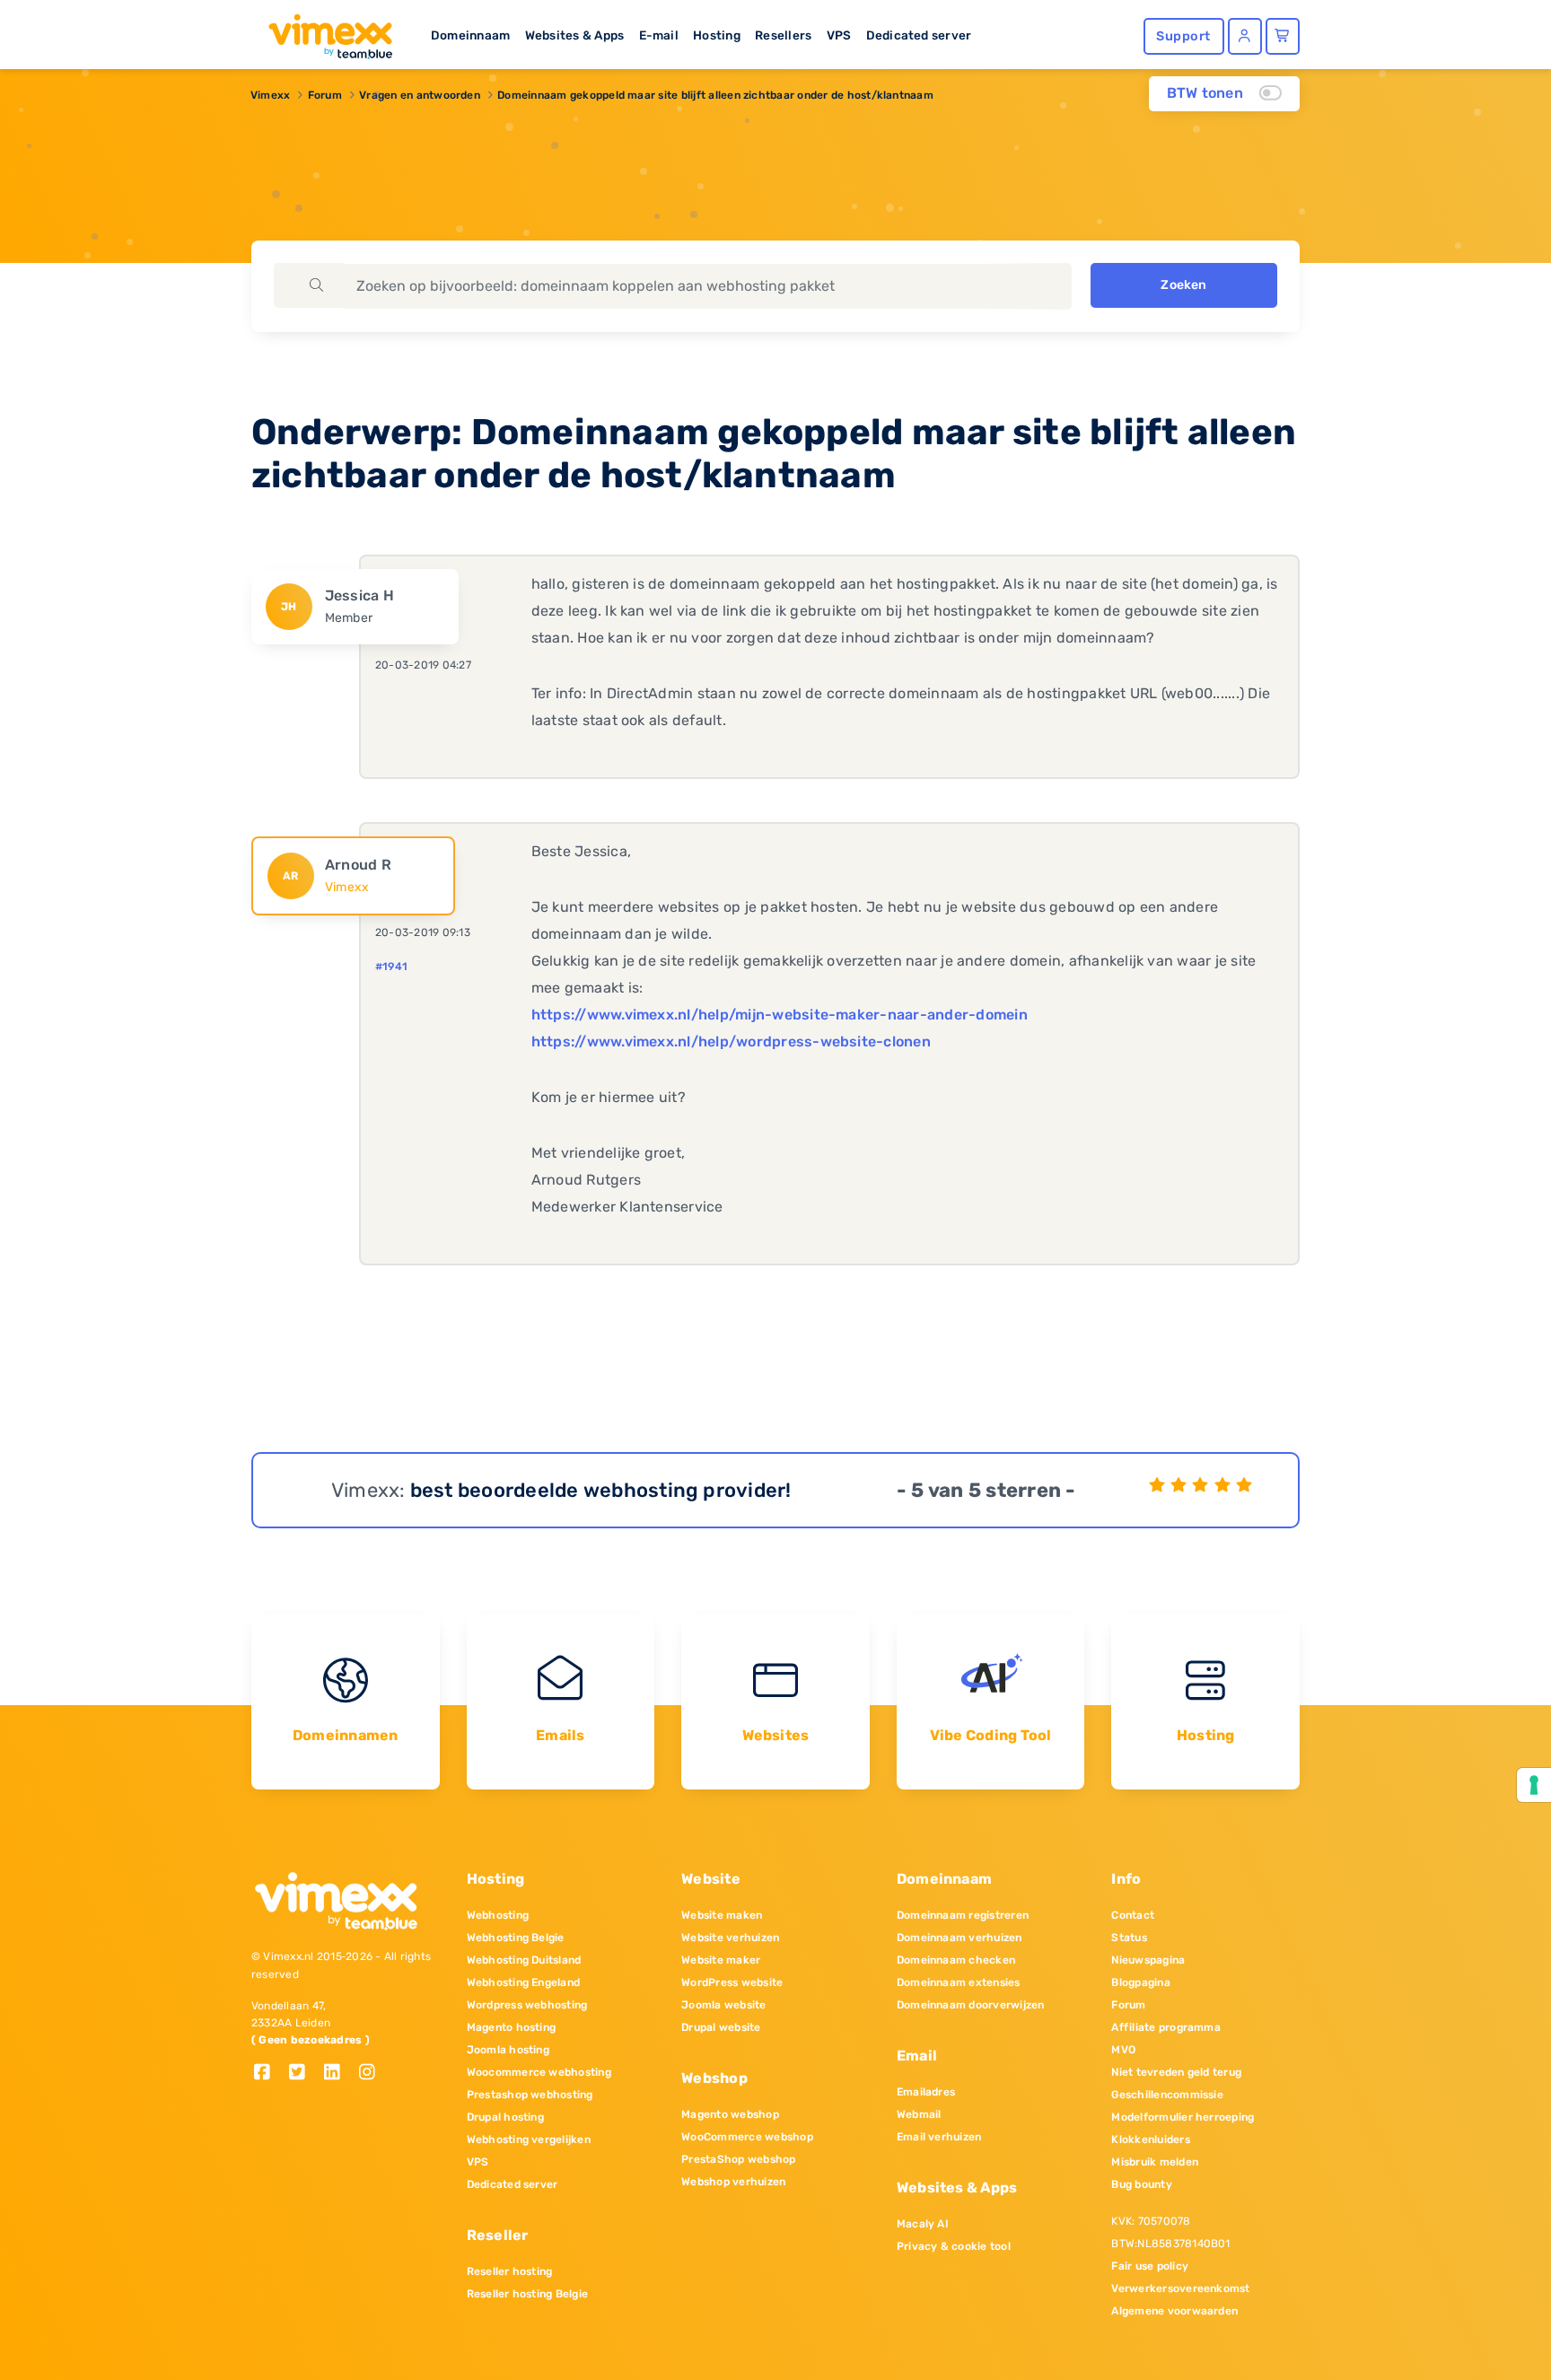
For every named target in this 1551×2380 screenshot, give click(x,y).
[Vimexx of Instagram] (372, 2074)
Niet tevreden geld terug (1176, 2072)
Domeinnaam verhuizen (960, 1938)
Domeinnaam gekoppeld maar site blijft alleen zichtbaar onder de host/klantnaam (715, 95)
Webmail (919, 2114)
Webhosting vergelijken (529, 2139)
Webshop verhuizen (733, 2182)
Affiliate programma (1166, 2027)
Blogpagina (1140, 1982)
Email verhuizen (939, 2137)
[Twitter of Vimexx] (304, 2074)
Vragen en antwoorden (420, 95)
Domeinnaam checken (956, 1960)
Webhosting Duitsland (524, 1960)
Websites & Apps (575, 35)
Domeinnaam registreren (963, 1915)
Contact (1133, 1915)
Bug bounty (1141, 2184)
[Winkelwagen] (1283, 36)
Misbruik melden (1155, 2162)
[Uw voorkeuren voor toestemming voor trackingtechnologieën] (1534, 1785)
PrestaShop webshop (738, 2159)
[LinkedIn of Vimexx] (339, 2074)
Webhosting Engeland (524, 1982)
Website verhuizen (730, 1938)
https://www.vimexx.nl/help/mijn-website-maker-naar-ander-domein (780, 1015)
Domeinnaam (470, 35)
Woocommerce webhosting (539, 2072)
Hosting (717, 35)
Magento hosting (512, 2027)
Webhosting (498, 1915)
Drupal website (721, 2027)
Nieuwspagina (1148, 1960)
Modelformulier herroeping (1183, 2117)
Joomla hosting (508, 2050)
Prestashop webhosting (530, 2095)
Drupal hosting (505, 2117)
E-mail (659, 35)
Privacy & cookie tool (954, 2246)
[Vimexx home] (323, 31)
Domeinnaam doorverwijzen (971, 2005)
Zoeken (1183, 285)
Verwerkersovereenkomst (1180, 2288)
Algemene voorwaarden (1174, 2311)
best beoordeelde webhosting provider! (601, 1490)
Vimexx (270, 95)
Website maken (722, 1915)
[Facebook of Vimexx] (269, 2074)
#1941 (391, 967)
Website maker (721, 1960)
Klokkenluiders (1150, 2139)
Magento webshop (730, 2114)
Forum (325, 95)
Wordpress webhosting (527, 2005)
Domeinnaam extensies (959, 1982)
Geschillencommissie (1167, 2095)
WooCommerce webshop (747, 2137)
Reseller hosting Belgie (528, 2294)
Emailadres (926, 2092)
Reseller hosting (510, 2271)
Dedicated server (919, 35)
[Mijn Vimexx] (1245, 36)
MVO (1123, 2050)
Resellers (783, 35)
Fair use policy (1150, 2266)
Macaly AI (923, 2224)
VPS (839, 35)
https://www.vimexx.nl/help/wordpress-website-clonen (731, 1041)
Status (1129, 1938)
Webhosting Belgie (516, 1938)
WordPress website (732, 1982)
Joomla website (723, 2005)
